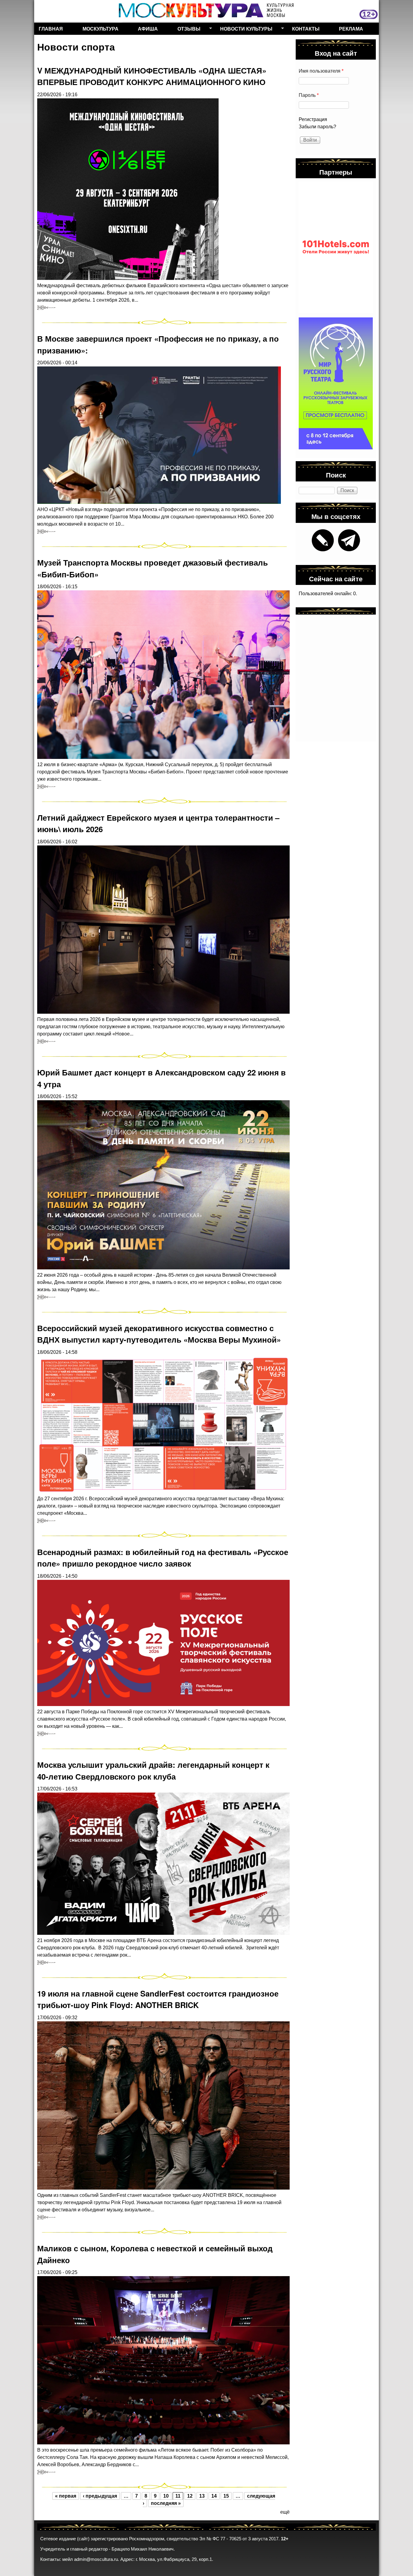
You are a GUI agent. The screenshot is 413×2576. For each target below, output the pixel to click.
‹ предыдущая (100, 2496)
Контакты (306, 29)
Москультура (101, 29)
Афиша (148, 29)
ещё (285, 2512)
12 (190, 2496)
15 (226, 2496)
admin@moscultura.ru (96, 2559)
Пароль (309, 95)
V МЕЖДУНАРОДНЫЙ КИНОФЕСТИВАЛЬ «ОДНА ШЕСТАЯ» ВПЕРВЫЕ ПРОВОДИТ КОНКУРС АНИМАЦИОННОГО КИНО (152, 76)
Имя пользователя (321, 71)
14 (214, 2496)
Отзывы (187, 30)
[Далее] (46, 307)
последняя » (166, 2503)
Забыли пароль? (317, 127)
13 (202, 2496)
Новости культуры (244, 30)
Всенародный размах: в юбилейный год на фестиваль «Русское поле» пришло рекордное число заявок (163, 1558)
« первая (66, 2496)
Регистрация (313, 119)
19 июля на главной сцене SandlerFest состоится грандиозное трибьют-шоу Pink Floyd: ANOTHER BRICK (158, 1999)
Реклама (351, 29)
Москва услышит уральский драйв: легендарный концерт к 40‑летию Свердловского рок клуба (153, 1770)
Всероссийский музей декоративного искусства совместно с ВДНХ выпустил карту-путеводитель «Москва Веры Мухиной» (159, 1334)
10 (166, 2496)
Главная (51, 29)
